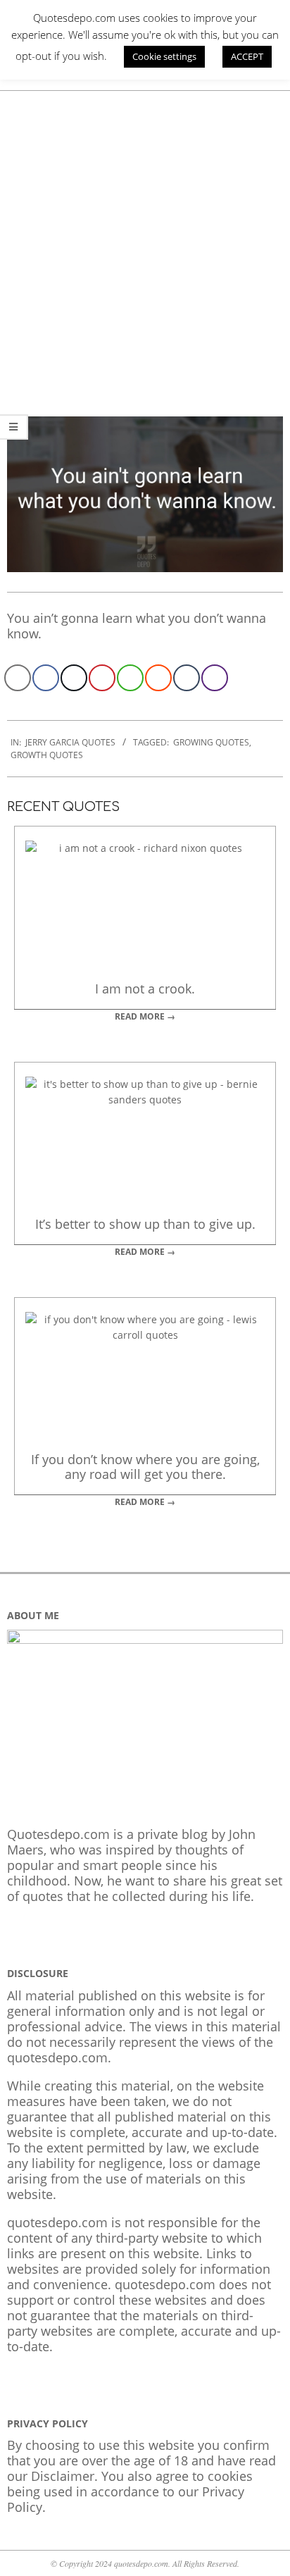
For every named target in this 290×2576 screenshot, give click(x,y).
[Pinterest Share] (102, 678)
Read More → (145, 1016)
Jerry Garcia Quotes (70, 742)
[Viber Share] (215, 678)
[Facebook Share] (46, 678)
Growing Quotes (211, 742)
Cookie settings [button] (164, 56)
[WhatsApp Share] (130, 678)
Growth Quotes (47, 755)
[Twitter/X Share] (74, 678)
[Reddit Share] (158, 678)
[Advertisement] (145, 243)
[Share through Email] (18, 678)
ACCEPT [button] (247, 56)
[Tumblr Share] (187, 678)
